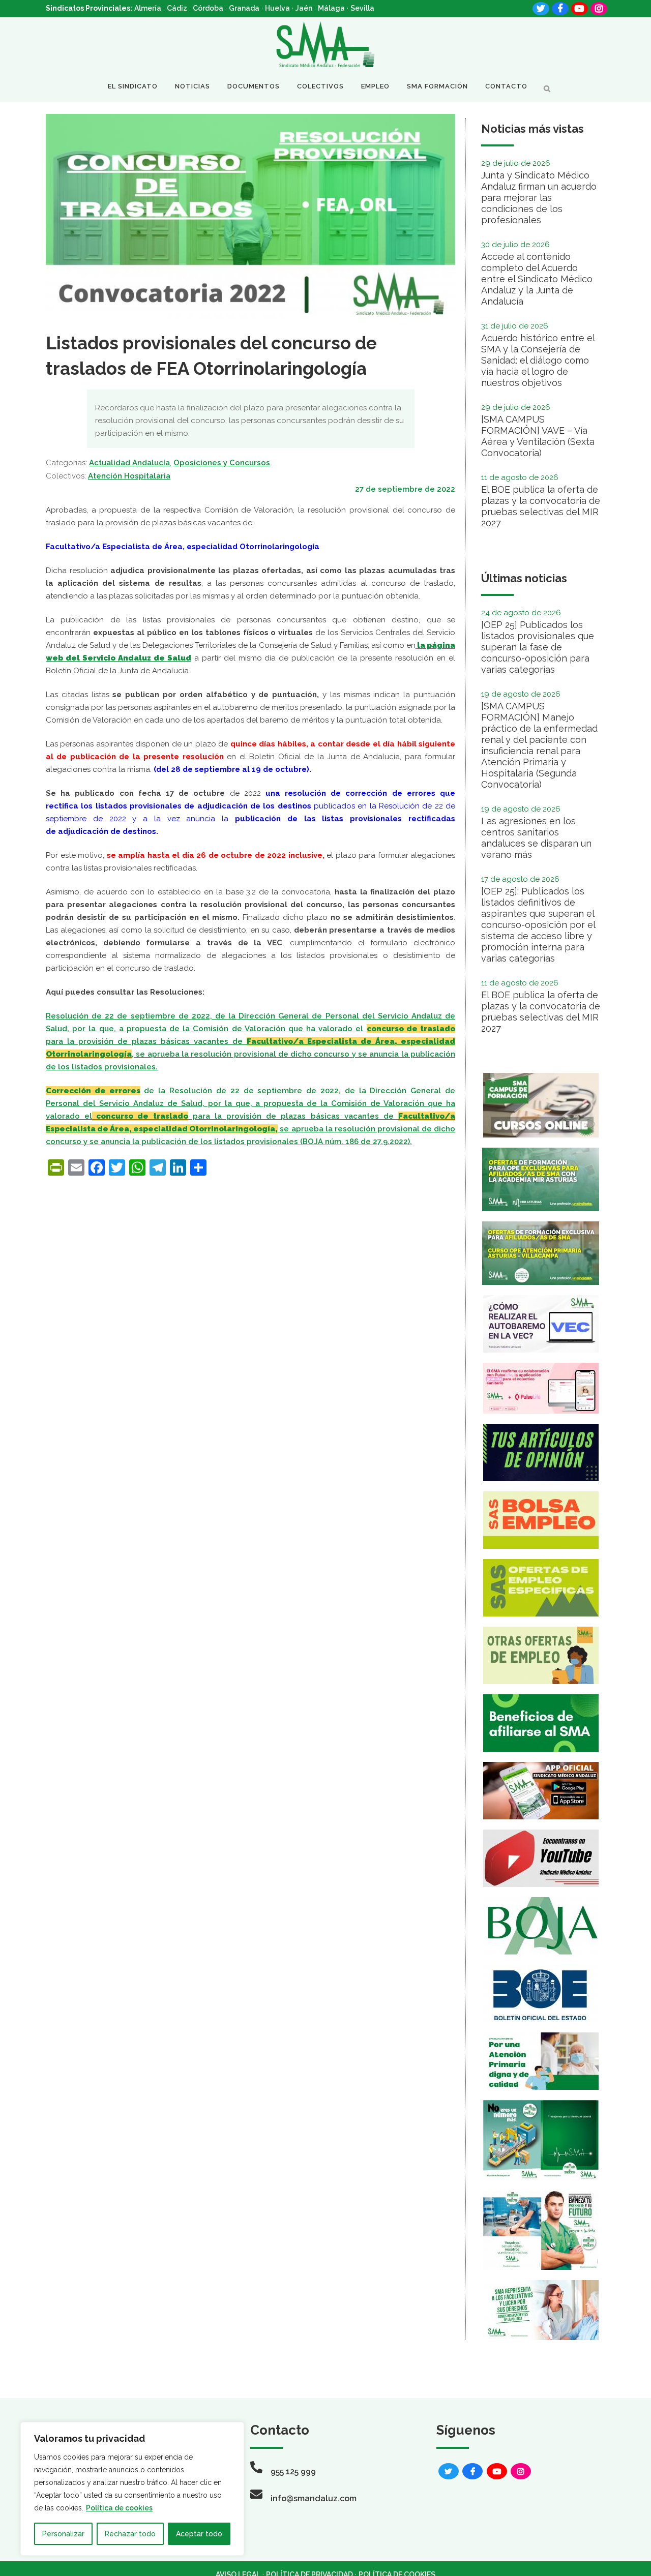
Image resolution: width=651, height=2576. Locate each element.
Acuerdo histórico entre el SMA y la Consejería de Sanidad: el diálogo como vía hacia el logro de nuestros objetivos (538, 360)
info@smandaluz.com (314, 2498)
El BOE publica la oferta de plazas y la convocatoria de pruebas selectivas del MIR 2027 (541, 506)
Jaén (304, 8)
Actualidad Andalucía (129, 463)
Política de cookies (119, 2508)
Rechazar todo (130, 2534)
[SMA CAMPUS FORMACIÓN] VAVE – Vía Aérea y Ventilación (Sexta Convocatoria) (538, 436)
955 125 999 (293, 2472)
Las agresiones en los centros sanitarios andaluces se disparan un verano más (536, 838)
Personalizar (63, 2534)
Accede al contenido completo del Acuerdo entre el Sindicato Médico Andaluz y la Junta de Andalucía (537, 279)
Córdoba (208, 8)
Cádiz (177, 8)
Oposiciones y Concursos (222, 463)
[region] (132, 2489)
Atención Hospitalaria (129, 476)
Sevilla (362, 8)
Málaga (331, 8)
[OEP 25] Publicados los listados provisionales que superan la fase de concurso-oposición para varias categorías (538, 647)
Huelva (277, 8)
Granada (244, 8)
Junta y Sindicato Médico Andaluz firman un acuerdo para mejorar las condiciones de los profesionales (539, 198)
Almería (148, 8)
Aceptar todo (199, 2534)
